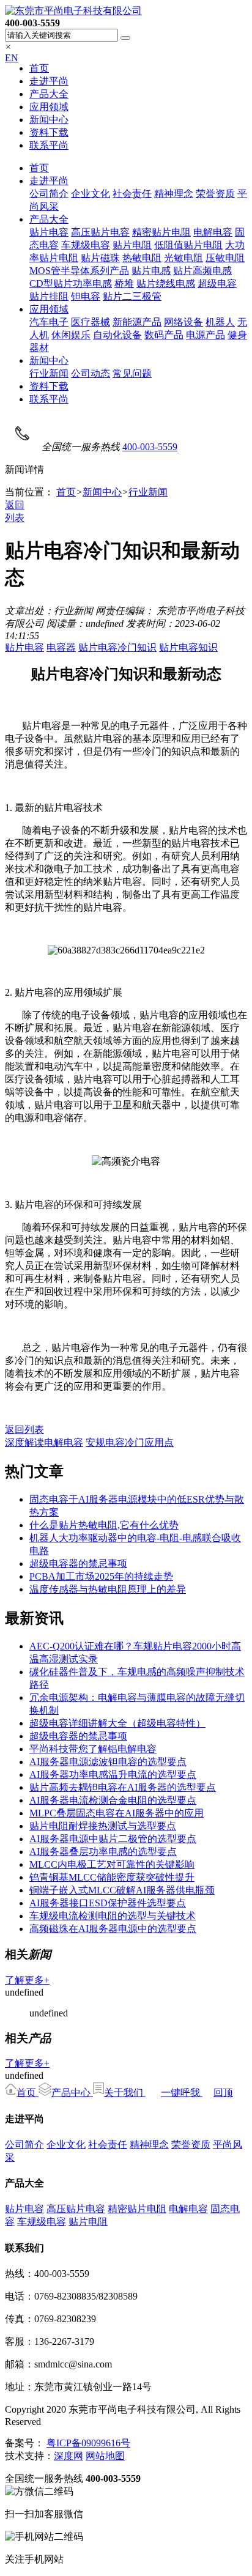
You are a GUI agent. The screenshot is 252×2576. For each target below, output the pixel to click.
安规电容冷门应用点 (130, 1442)
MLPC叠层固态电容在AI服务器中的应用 (117, 1813)
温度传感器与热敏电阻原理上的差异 (108, 1589)
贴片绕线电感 (166, 283)
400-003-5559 (150, 447)
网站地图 (105, 2456)
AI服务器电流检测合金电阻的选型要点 (113, 1800)
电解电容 (213, 232)
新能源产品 (137, 322)
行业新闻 (49, 373)
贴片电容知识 (188, 647)
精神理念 (174, 194)
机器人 (220, 322)
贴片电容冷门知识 (117, 647)
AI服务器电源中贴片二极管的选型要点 (113, 1839)
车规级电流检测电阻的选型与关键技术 (113, 1916)
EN (12, 58)
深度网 (69, 2456)
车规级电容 (86, 245)
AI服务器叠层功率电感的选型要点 (103, 1852)
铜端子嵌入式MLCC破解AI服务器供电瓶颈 (122, 1890)
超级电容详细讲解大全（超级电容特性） (117, 1723)
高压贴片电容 (100, 232)
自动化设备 (117, 335)
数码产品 (164, 335)
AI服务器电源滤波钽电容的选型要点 (108, 1762)
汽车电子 (49, 322)
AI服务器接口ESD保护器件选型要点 (108, 1903)
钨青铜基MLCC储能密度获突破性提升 (112, 1877)
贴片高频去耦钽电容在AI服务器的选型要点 (123, 1787)
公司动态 (91, 373)
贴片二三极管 (132, 296)
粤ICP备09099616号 (88, 2443)
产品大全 (49, 94)
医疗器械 (91, 322)
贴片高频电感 (202, 271)
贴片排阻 (49, 296)
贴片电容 (49, 232)
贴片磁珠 (100, 258)
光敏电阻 (183, 258)
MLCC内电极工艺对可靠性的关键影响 (112, 1864)
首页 (39, 68)
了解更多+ (27, 1980)
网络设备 (183, 322)
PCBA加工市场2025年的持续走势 (101, 1576)
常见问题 (132, 373)
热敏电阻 (142, 258)
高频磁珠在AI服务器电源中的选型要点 (113, 1929)
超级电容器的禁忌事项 (78, 1564)
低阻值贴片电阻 (188, 245)
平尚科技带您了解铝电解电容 (93, 1749)
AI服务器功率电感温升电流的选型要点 (113, 1775)
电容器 (61, 647)
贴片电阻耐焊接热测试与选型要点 (103, 1826)
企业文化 (91, 194)
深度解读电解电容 (44, 1442)
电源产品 (206, 335)
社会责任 (132, 194)
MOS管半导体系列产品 (79, 271)
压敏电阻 (225, 258)
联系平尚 (49, 145)
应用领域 (49, 107)
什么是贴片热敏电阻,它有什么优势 (104, 1525)
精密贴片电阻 (161, 232)
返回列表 (24, 1430)
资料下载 (49, 132)
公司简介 (49, 194)
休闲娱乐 (71, 335)
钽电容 (86, 296)
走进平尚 (49, 81)
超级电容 (217, 283)
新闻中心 (49, 120)
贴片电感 (151, 271)
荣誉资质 (215, 194)
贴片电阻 (132, 245)
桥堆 (124, 283)
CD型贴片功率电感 (71, 283)
